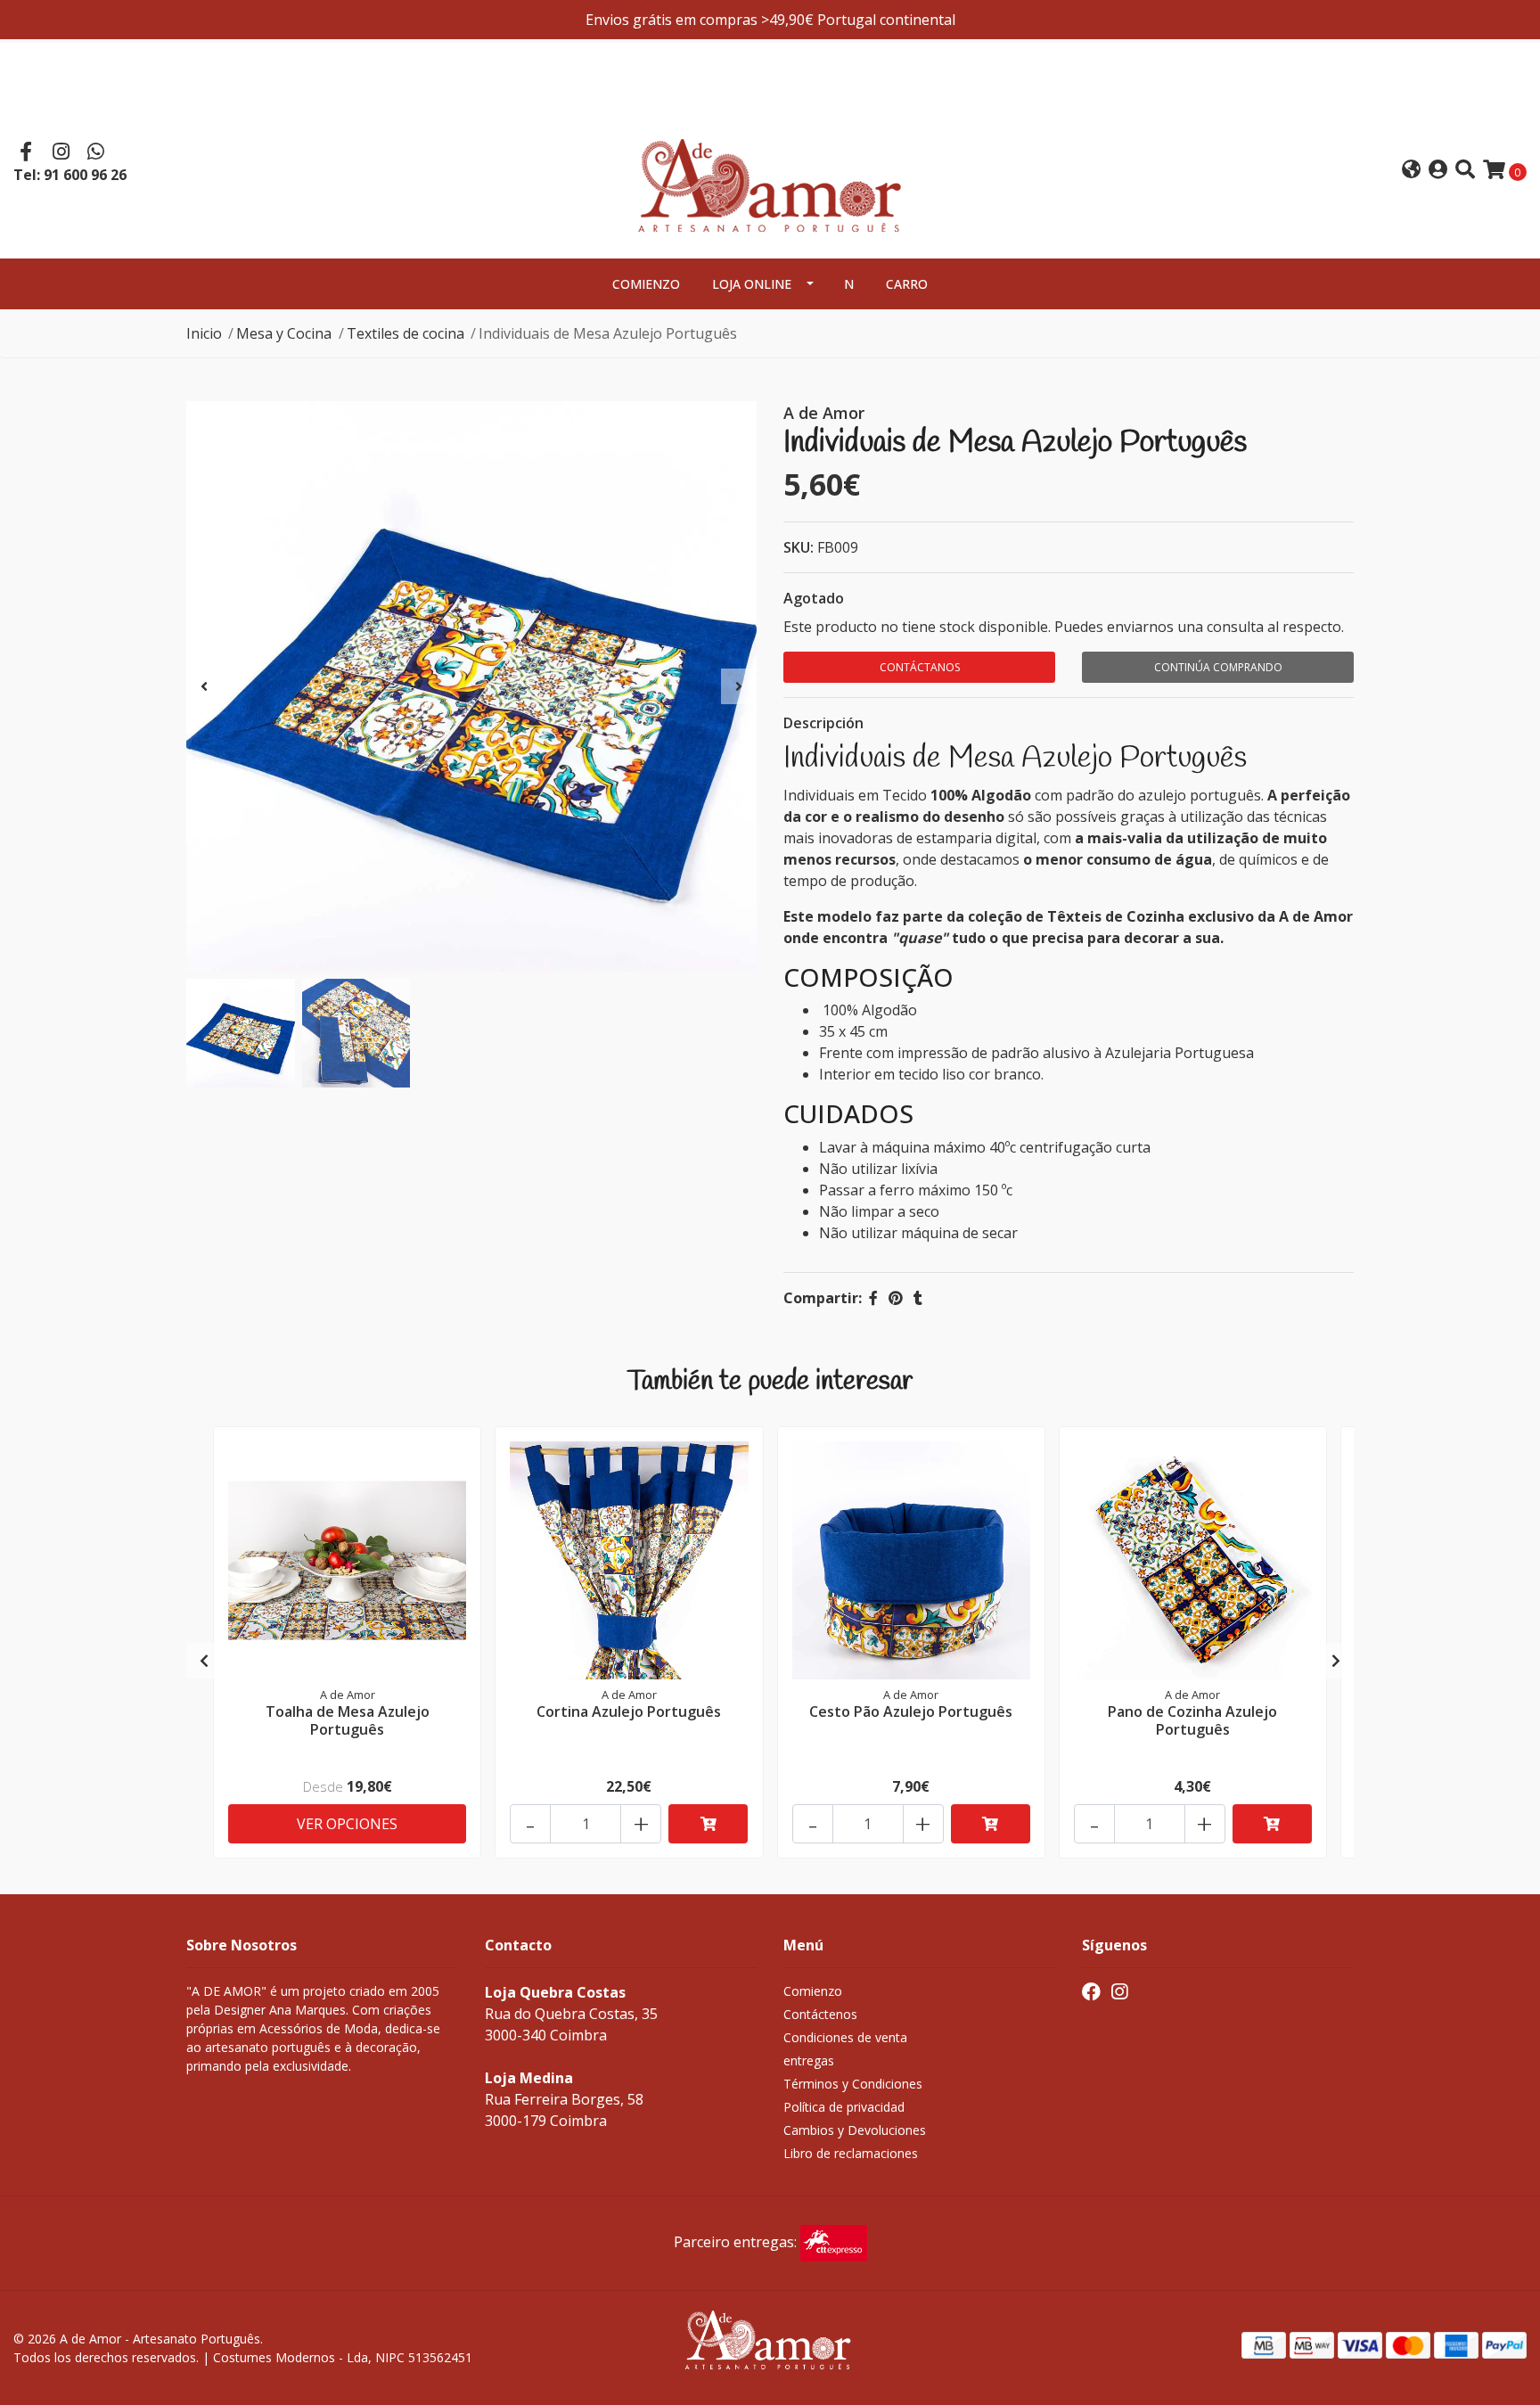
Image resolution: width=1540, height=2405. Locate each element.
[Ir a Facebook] (26, 153)
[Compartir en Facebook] (873, 1298)
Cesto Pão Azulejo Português (911, 1711)
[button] (1411, 171)
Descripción (823, 723)
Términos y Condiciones (853, 2084)
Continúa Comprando (1218, 667)
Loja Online (752, 284)
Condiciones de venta (845, 2037)
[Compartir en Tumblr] (918, 1298)
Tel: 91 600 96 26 (70, 175)
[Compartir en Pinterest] (896, 1298)
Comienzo (646, 284)
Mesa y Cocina (284, 333)
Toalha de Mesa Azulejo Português (348, 1720)
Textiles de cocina (405, 333)
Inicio (204, 333)
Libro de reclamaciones (851, 2153)
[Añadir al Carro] (708, 1824)
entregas (809, 2060)
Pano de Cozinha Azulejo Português (1192, 1720)
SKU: (799, 547)
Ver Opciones (347, 1824)
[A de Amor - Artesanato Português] (770, 168)
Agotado (814, 598)
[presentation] (204, 686)
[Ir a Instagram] (61, 153)
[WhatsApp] (96, 153)
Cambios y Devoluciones (855, 2130)
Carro (907, 284)
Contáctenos (820, 2014)
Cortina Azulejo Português (629, 1711)
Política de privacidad (844, 2107)
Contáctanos (920, 667)
